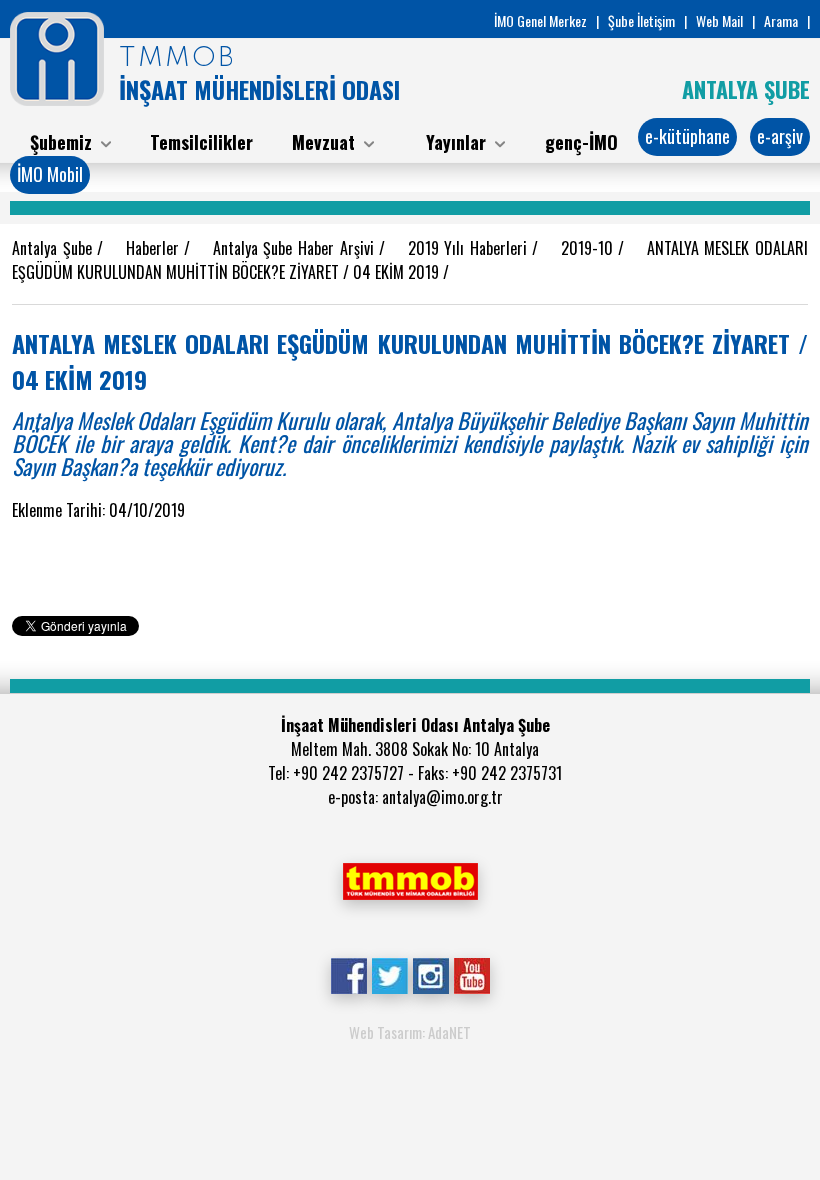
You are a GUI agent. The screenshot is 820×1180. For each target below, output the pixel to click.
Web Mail (719, 20)
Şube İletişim (641, 20)
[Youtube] (471, 974)
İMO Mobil (50, 174)
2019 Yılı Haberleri (470, 248)
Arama (781, 20)
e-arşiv (780, 136)
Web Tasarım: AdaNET (410, 1032)
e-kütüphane (687, 136)
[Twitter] (389, 974)
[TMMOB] (410, 879)
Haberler (155, 248)
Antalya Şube (54, 248)
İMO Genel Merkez (540, 20)
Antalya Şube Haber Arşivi (296, 248)
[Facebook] (348, 974)
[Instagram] (430, 974)
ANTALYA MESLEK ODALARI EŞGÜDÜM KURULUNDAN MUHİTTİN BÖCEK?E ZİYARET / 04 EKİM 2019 (410, 260)
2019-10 (590, 248)
